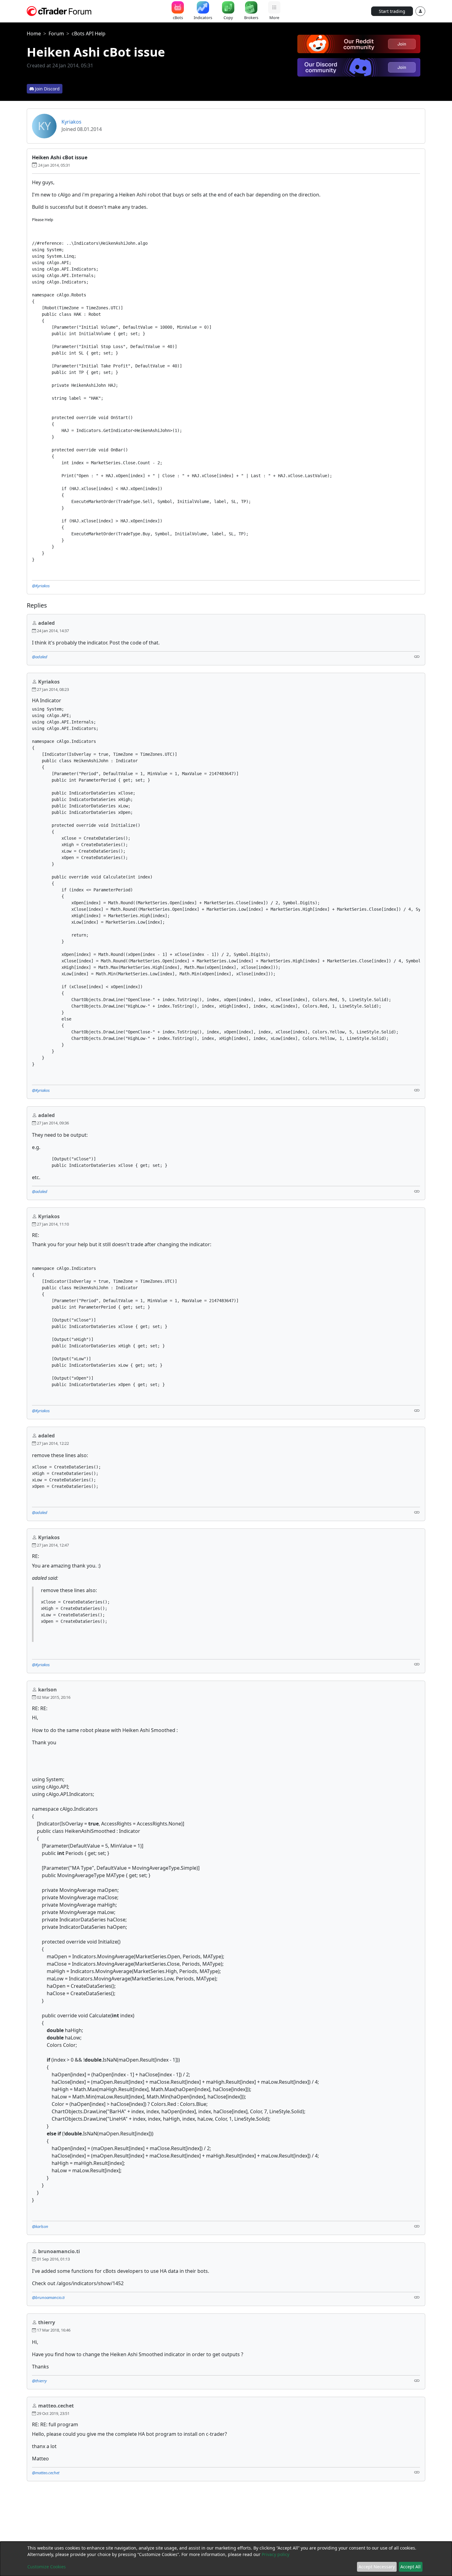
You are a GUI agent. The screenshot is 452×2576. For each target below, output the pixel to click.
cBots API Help (89, 34)
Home (34, 34)
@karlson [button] (40, 2226)
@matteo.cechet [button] (46, 2473)
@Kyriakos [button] (41, 586)
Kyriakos (71, 122)
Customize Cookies (47, 2567)
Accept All (410, 2567)
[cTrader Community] (59, 10)
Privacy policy (276, 2554)
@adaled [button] (40, 657)
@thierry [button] (39, 2381)
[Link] (417, 656)
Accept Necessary (377, 2567)
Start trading (392, 11)
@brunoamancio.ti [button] (48, 2297)
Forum (56, 34)
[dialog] (226, 2559)
